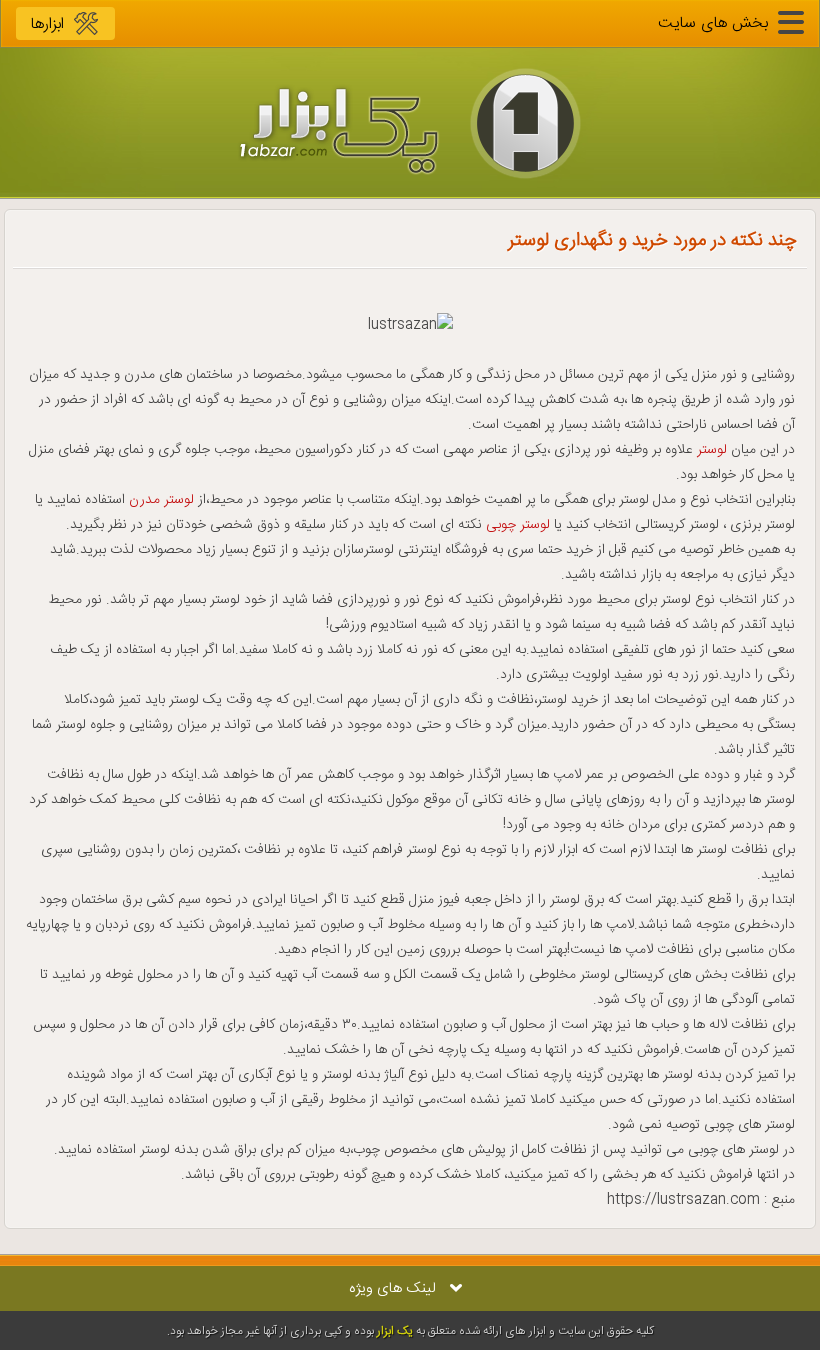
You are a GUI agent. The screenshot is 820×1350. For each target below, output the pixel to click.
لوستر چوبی (518, 525)
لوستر (712, 450)
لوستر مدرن (161, 500)
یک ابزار (395, 1331)
